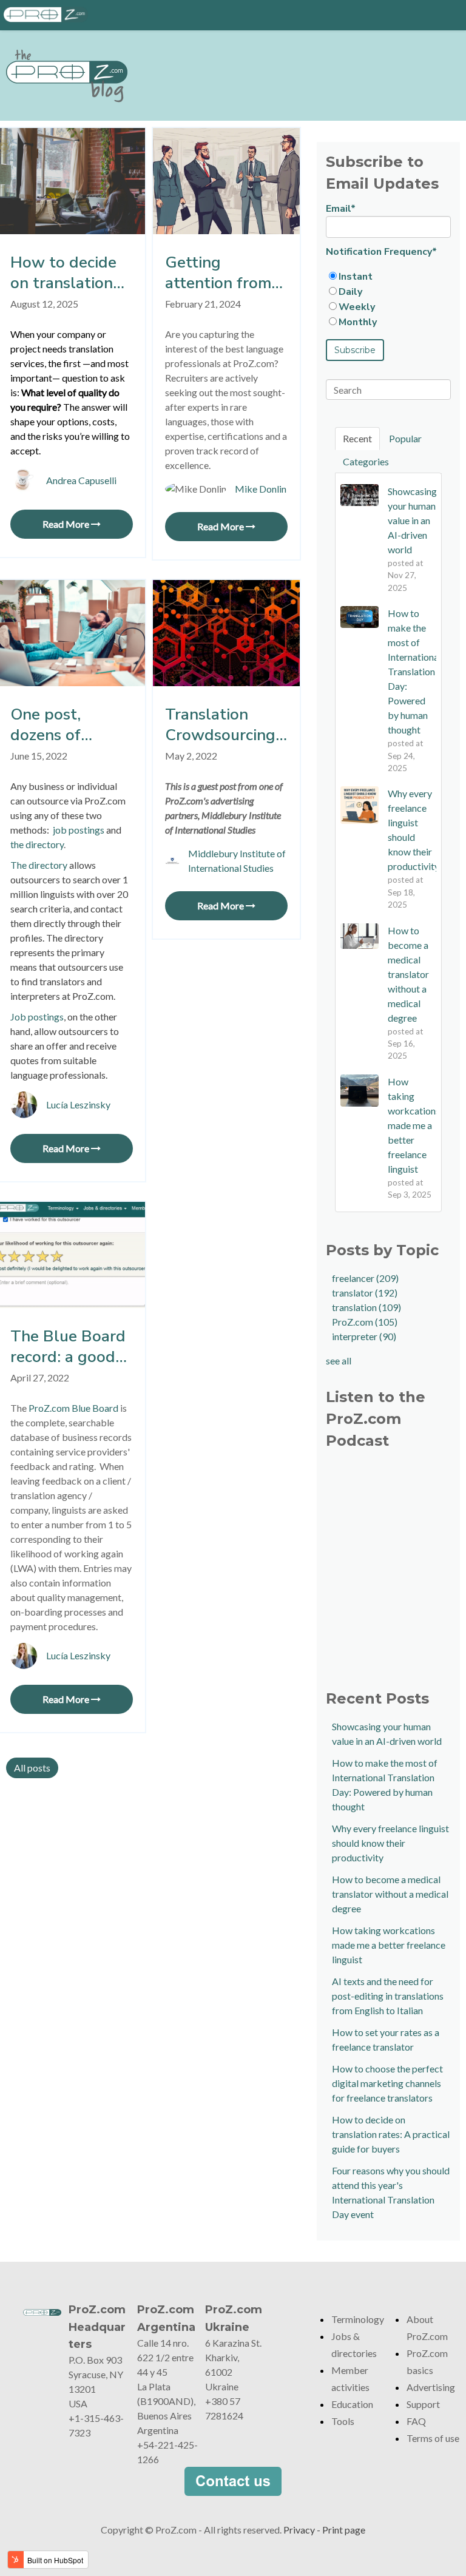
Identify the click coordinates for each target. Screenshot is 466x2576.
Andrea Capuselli (81, 480)
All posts (32, 1768)
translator (365, 1293)
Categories (366, 461)
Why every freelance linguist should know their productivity (390, 1843)
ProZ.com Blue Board (73, 1408)
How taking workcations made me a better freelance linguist (389, 1945)
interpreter (364, 1336)
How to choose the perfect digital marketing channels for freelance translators (387, 2083)
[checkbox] (388, 299)
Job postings (37, 1017)
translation (366, 1307)
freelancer (365, 1278)
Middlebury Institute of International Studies (237, 861)
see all (339, 1360)
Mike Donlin (261, 489)
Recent (357, 438)
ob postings (80, 830)
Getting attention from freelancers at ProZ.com (218, 273)
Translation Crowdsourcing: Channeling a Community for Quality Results (222, 725)
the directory (37, 844)
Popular (405, 438)
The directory (40, 865)
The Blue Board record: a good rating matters (68, 1347)
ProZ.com (365, 1322)
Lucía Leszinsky (78, 1104)
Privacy (299, 2530)
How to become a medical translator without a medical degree (390, 1894)
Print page (344, 2530)
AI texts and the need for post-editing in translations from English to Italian (388, 1996)
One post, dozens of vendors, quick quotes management (62, 725)
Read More (67, 524)
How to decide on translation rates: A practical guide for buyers (64, 273)
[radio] (388, 276)
